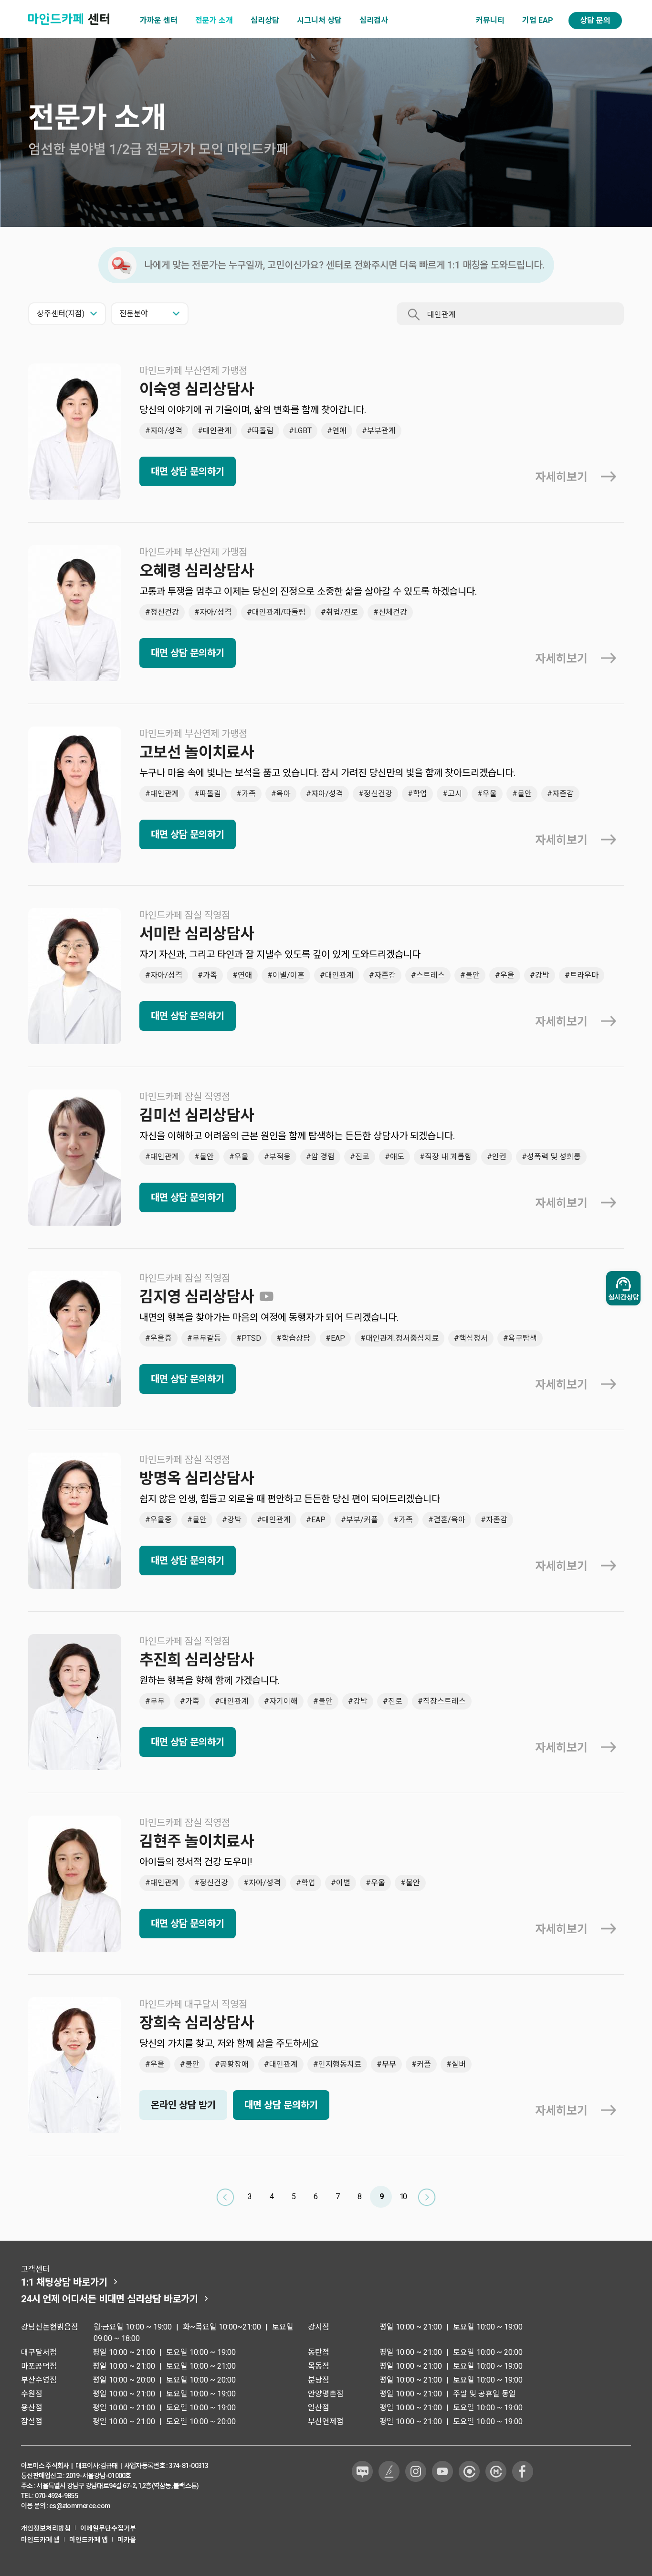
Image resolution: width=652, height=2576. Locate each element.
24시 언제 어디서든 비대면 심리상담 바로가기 (110, 2299)
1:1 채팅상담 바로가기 (64, 2282)
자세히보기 (561, 477)
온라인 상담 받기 (183, 2105)
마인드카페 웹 (40, 2540)
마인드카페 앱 (89, 2540)
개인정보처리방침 (46, 2528)
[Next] (427, 2197)
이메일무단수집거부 (108, 2528)
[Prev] (225, 2197)
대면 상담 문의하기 (188, 471)
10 (403, 2197)
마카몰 (127, 2540)
